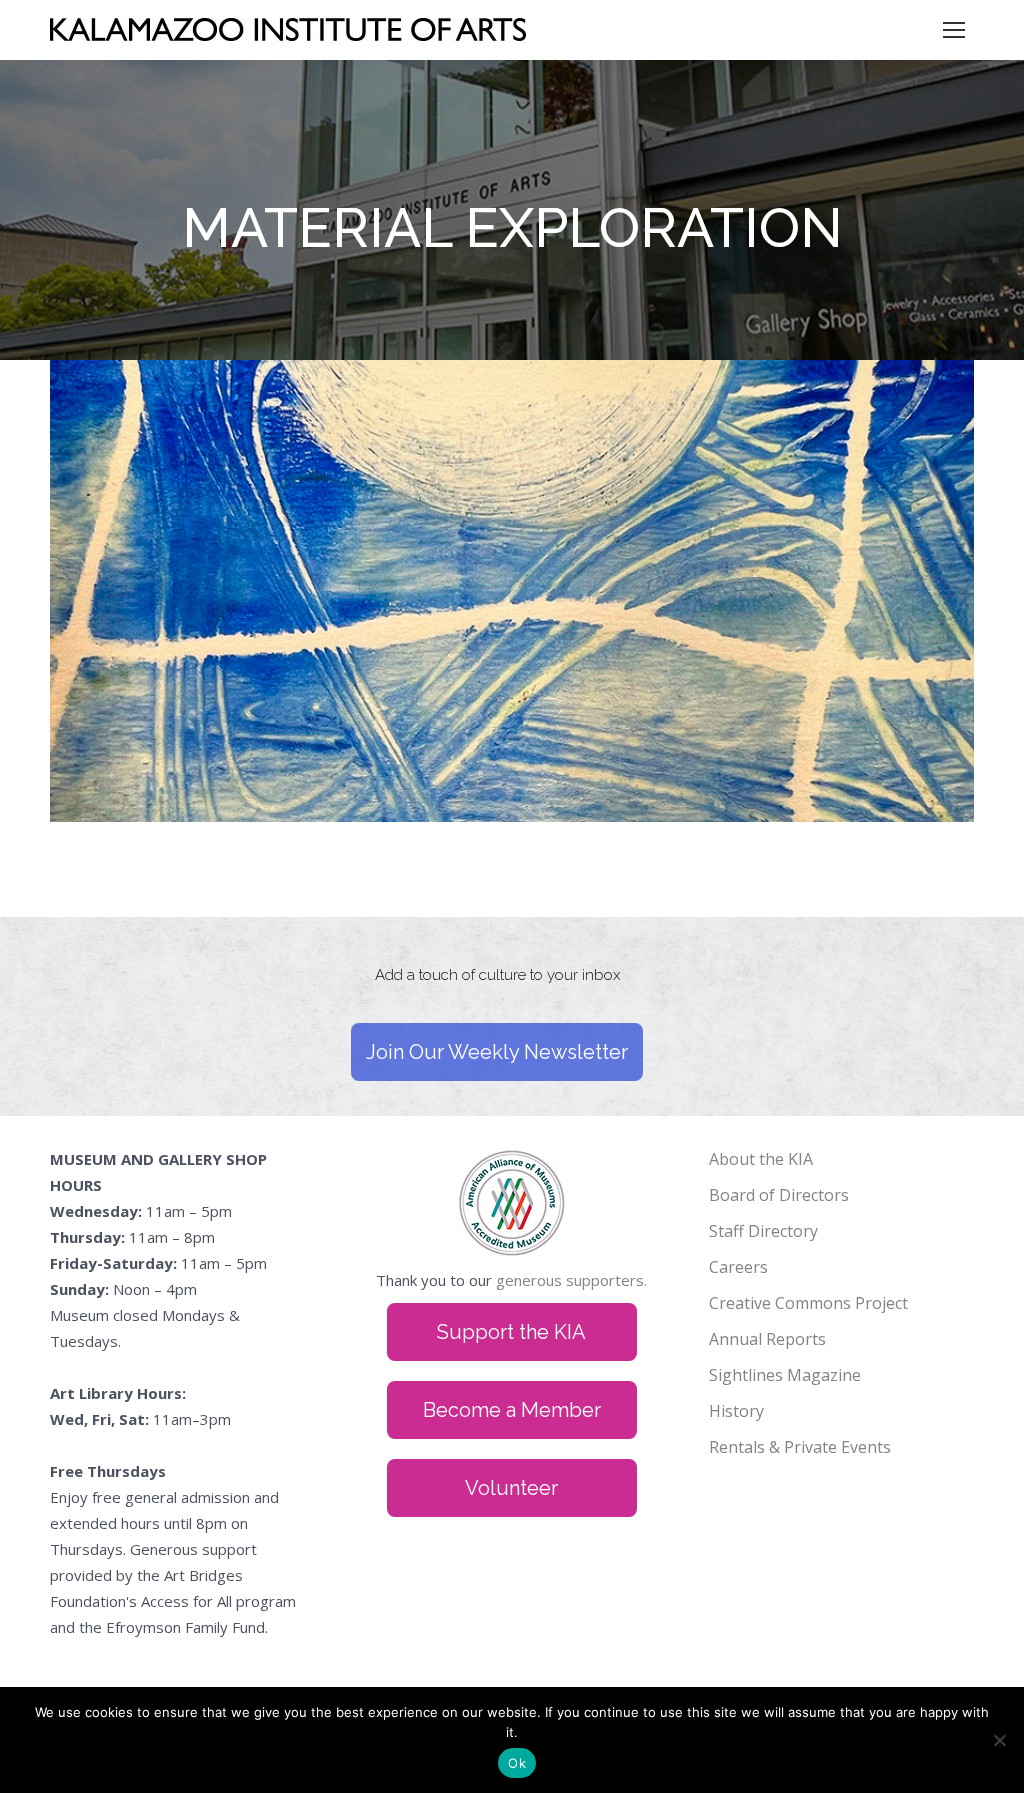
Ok (517, 1763)
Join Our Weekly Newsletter (497, 1052)
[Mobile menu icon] (954, 30)
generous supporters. (571, 1280)
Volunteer (511, 1488)
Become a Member (512, 1410)
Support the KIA (511, 1332)
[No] (999, 1740)
